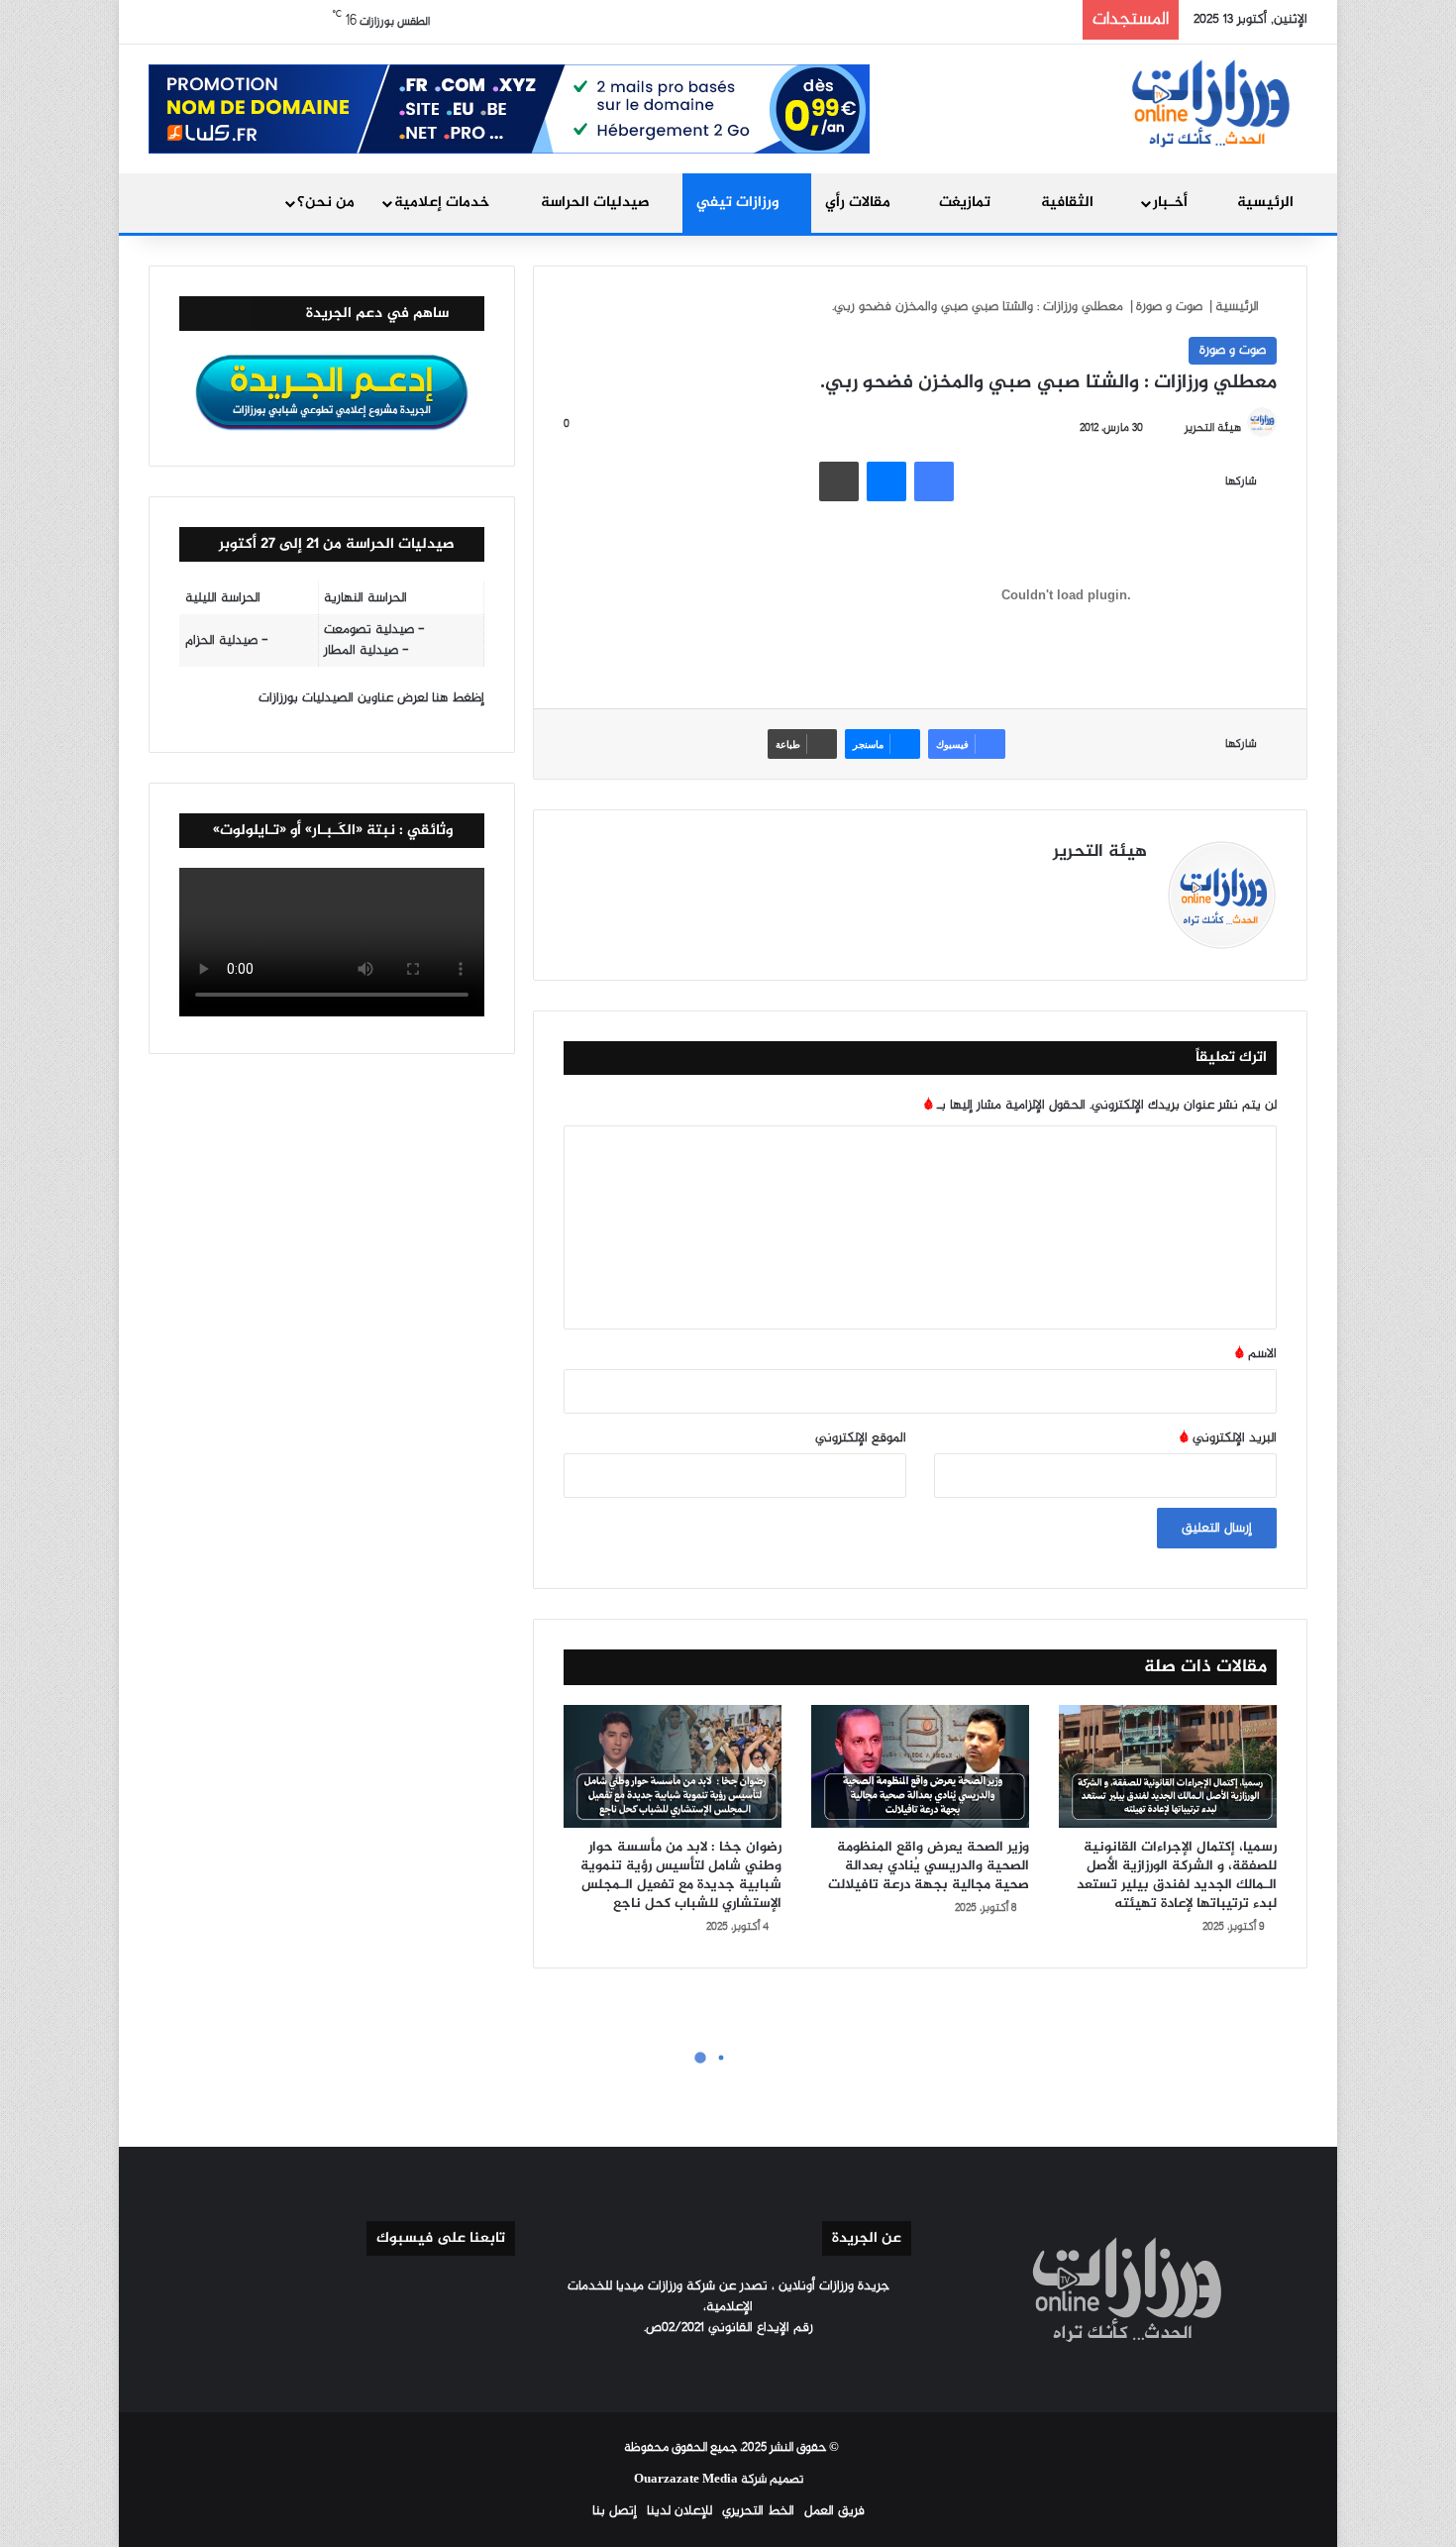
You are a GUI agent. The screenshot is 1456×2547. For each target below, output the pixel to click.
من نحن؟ (326, 203)
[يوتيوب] (1064, 888)
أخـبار (1172, 203)
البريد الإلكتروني (1228, 1438)
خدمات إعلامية (444, 203)
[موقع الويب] (1135, 888)
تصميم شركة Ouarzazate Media (719, 2480)
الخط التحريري (758, 2511)
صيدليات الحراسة (597, 203)
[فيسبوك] (934, 481)
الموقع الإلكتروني (861, 1438)
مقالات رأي (860, 203)
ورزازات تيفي (739, 203)
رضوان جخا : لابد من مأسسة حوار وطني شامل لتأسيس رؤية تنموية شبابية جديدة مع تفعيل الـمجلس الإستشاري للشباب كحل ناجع (681, 1875)
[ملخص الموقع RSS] (680, 2365)
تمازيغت (967, 203)
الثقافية (1069, 203)
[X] (1088, 888)
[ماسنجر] (886, 481)
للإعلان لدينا (679, 2511)
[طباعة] (839, 481)
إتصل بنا (615, 2511)
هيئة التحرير (1213, 428)
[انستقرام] (1040, 888)
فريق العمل (834, 2511)
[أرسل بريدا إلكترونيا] (1176, 428)
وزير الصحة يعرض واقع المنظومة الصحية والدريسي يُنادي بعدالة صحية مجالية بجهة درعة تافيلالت (929, 1866)
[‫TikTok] (1016, 888)
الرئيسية (1265, 203)
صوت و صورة (1169, 307)
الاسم (1256, 1354)
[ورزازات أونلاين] (1208, 102)
